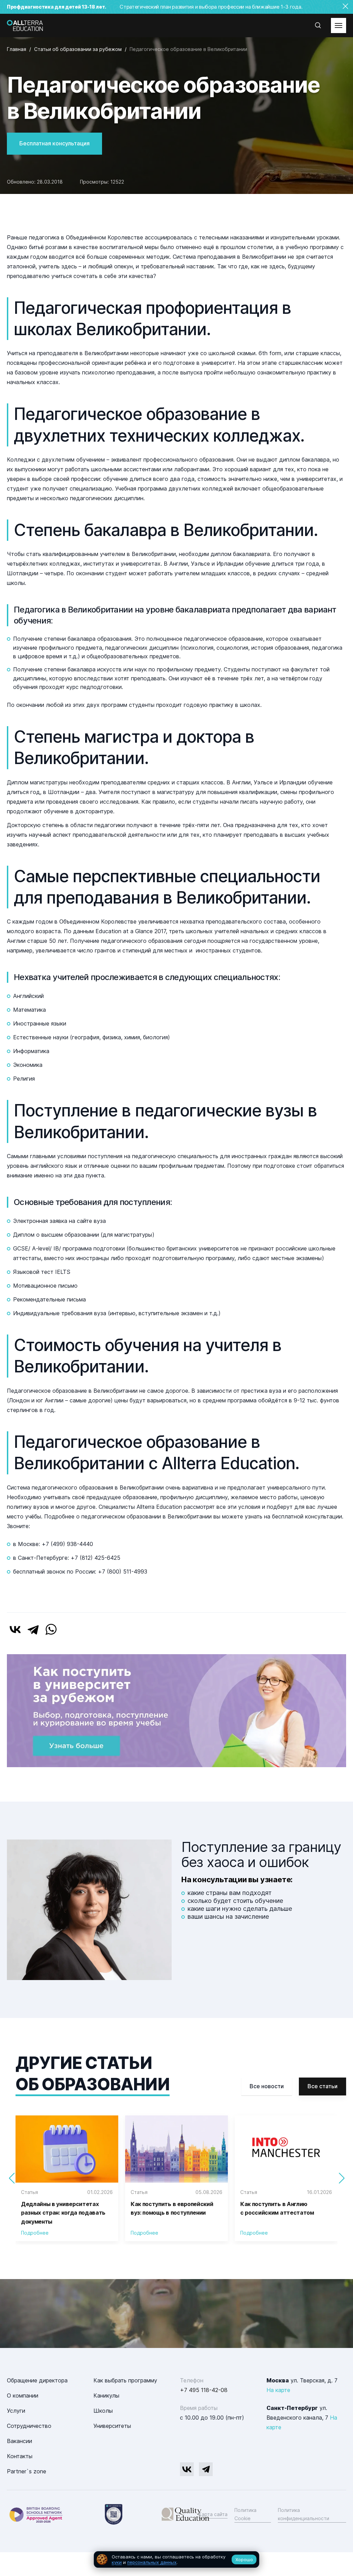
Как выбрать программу (125, 2380)
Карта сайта (213, 2514)
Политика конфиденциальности (304, 2514)
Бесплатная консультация (54, 143)
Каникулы (106, 2395)
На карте (278, 2390)
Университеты (112, 2426)
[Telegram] (33, 1629)
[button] (341, 2178)
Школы (103, 2411)
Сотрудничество (29, 2426)
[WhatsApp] (51, 1629)
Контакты (20, 2456)
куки (117, 2562)
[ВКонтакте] (15, 1629)
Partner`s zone (27, 2471)
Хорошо (244, 2559)
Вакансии (19, 2441)
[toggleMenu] (339, 25)
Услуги (16, 2411)
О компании (23, 2395)
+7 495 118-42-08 (204, 2390)
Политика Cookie (245, 2514)
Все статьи (322, 2086)
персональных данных (152, 2562)
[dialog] (176, 2560)
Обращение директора (37, 2380)
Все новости (267, 2086)
